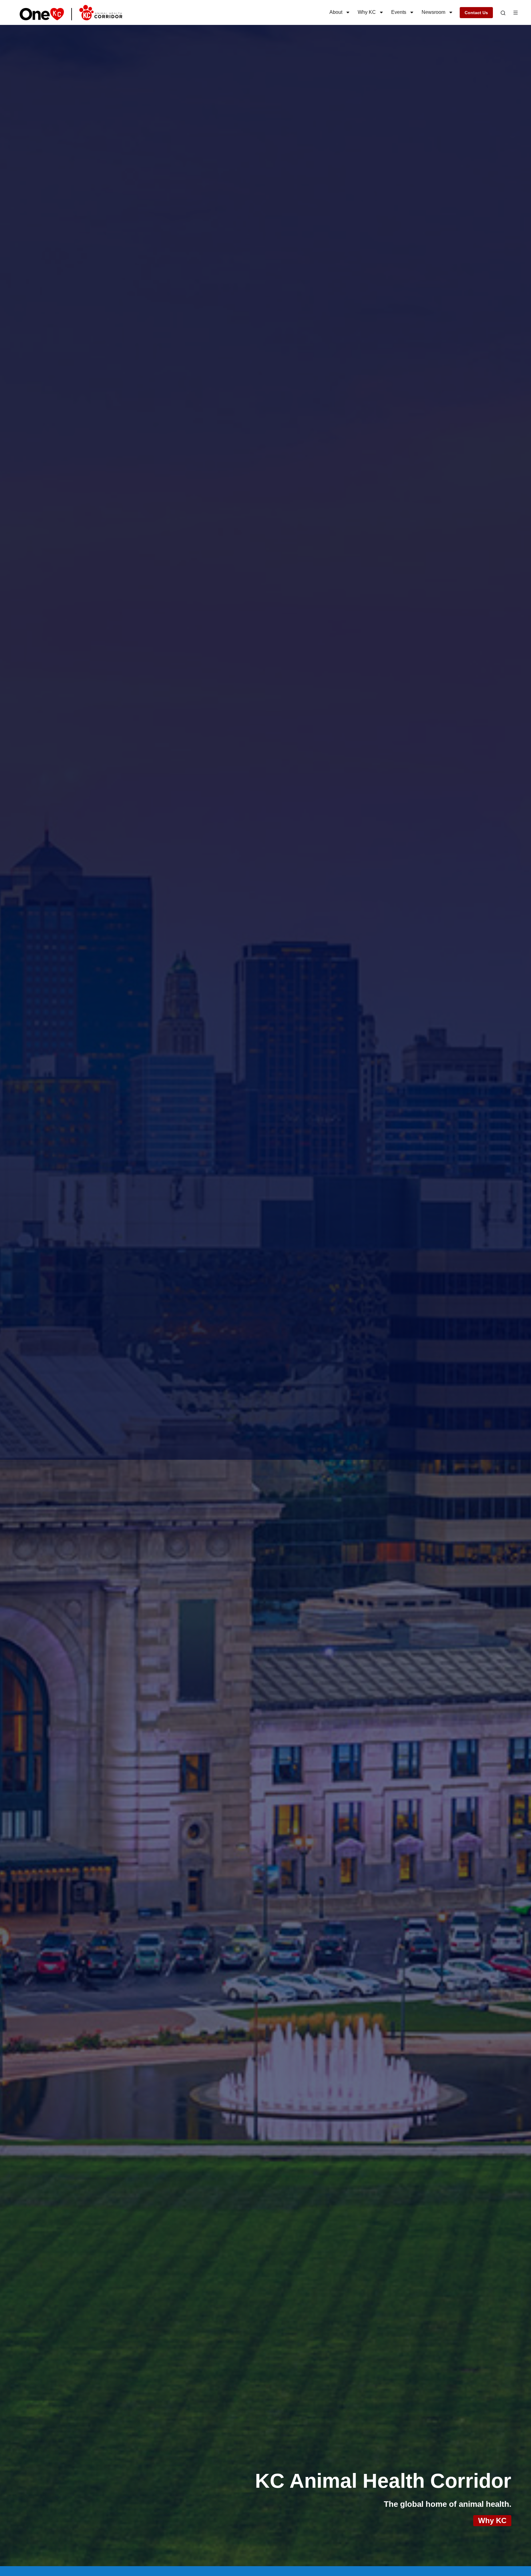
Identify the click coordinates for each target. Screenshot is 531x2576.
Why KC (367, 12)
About (336, 12)
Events (399, 12)
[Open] (503, 13)
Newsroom (433, 12)
